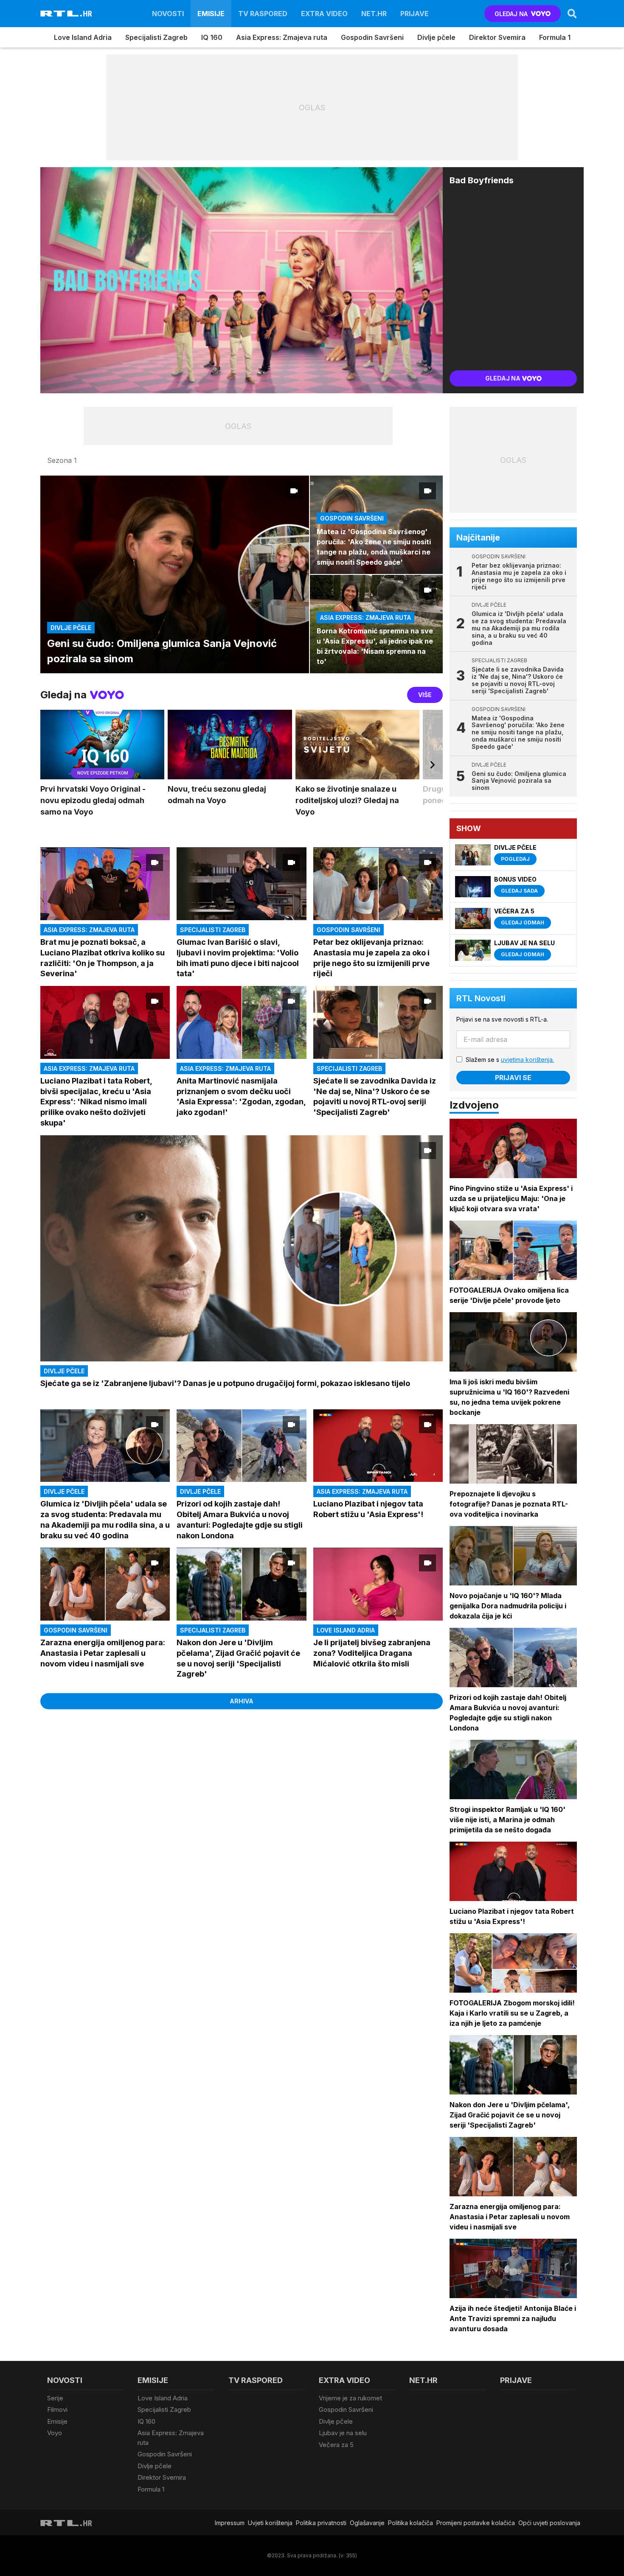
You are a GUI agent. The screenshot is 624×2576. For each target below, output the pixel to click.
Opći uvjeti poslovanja (549, 2523)
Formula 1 (555, 37)
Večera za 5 (336, 2445)
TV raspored (263, 14)
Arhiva (242, 1701)
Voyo (55, 2433)
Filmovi (57, 2409)
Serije (55, 2398)
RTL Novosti (481, 998)
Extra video (324, 14)
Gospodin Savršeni (372, 37)
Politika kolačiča (410, 2523)
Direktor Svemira (497, 37)
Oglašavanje (367, 2523)
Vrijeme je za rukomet (350, 2398)
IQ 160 (212, 37)
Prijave (415, 14)
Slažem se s (510, 1060)
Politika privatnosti (321, 2523)
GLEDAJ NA (511, 14)
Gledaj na (503, 378)
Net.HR (374, 14)
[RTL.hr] (66, 14)
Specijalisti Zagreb (156, 37)
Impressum (230, 2523)
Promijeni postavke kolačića (476, 2523)
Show (469, 828)
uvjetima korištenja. (527, 1060)
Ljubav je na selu (343, 2433)
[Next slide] (433, 769)
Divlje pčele (436, 37)
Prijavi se (513, 1078)
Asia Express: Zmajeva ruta (282, 37)
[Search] (572, 14)
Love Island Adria (83, 37)
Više (425, 695)
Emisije (211, 14)
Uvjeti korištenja (270, 2523)
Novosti (168, 14)
